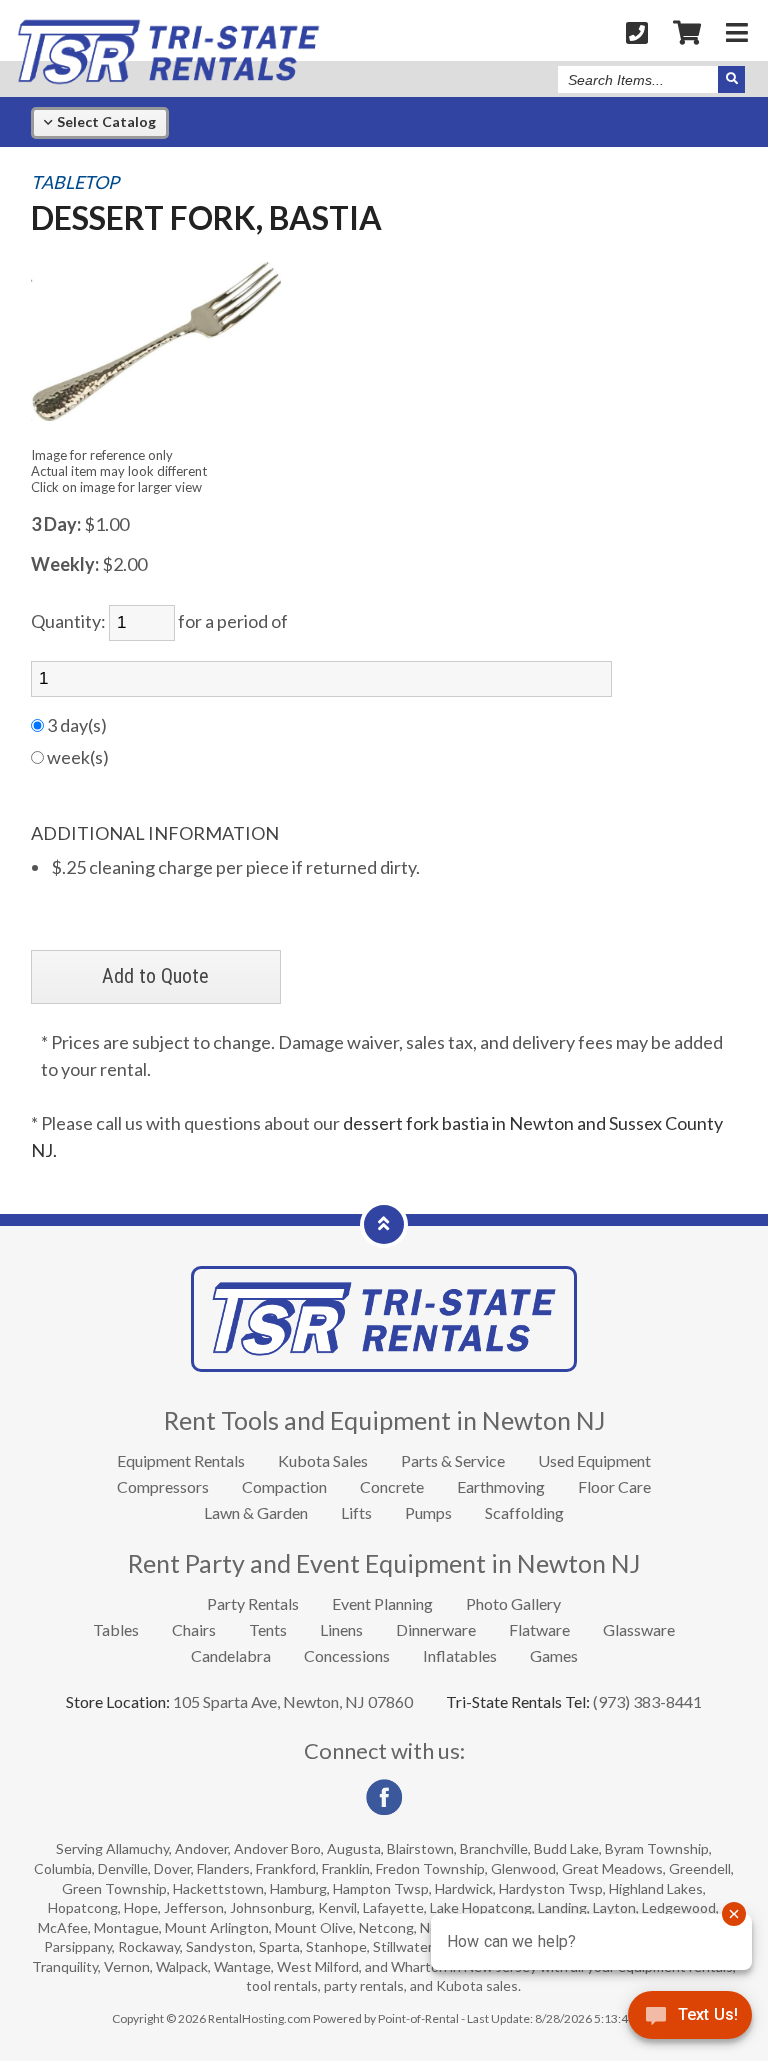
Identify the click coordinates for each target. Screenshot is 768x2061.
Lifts (356, 1512)
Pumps (428, 1512)
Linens (341, 1629)
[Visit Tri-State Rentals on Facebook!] (384, 1810)
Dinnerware (436, 1629)
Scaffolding (524, 1512)
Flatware (539, 1629)
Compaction (284, 1486)
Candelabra (231, 1655)
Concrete (392, 1486)
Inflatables (460, 1655)
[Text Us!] (690, 2020)
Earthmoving (501, 1486)
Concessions (347, 1655)
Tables (116, 1629)
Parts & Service (453, 1460)
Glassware (639, 1629)
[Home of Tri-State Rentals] (384, 1365)
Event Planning (382, 1603)
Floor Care (614, 1486)
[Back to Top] (384, 1223)
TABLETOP (75, 182)
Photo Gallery (513, 1603)
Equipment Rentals (181, 1460)
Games (554, 1655)
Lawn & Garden (256, 1512)
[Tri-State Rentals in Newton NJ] (168, 80)
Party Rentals (253, 1603)
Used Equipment (594, 1460)
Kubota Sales (323, 1460)
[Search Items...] (731, 79)
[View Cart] (687, 32)
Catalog (105, 121)
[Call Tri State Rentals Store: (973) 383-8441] (637, 32)
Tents (268, 1629)
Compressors (163, 1486)
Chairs (194, 1629)
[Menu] (737, 32)
